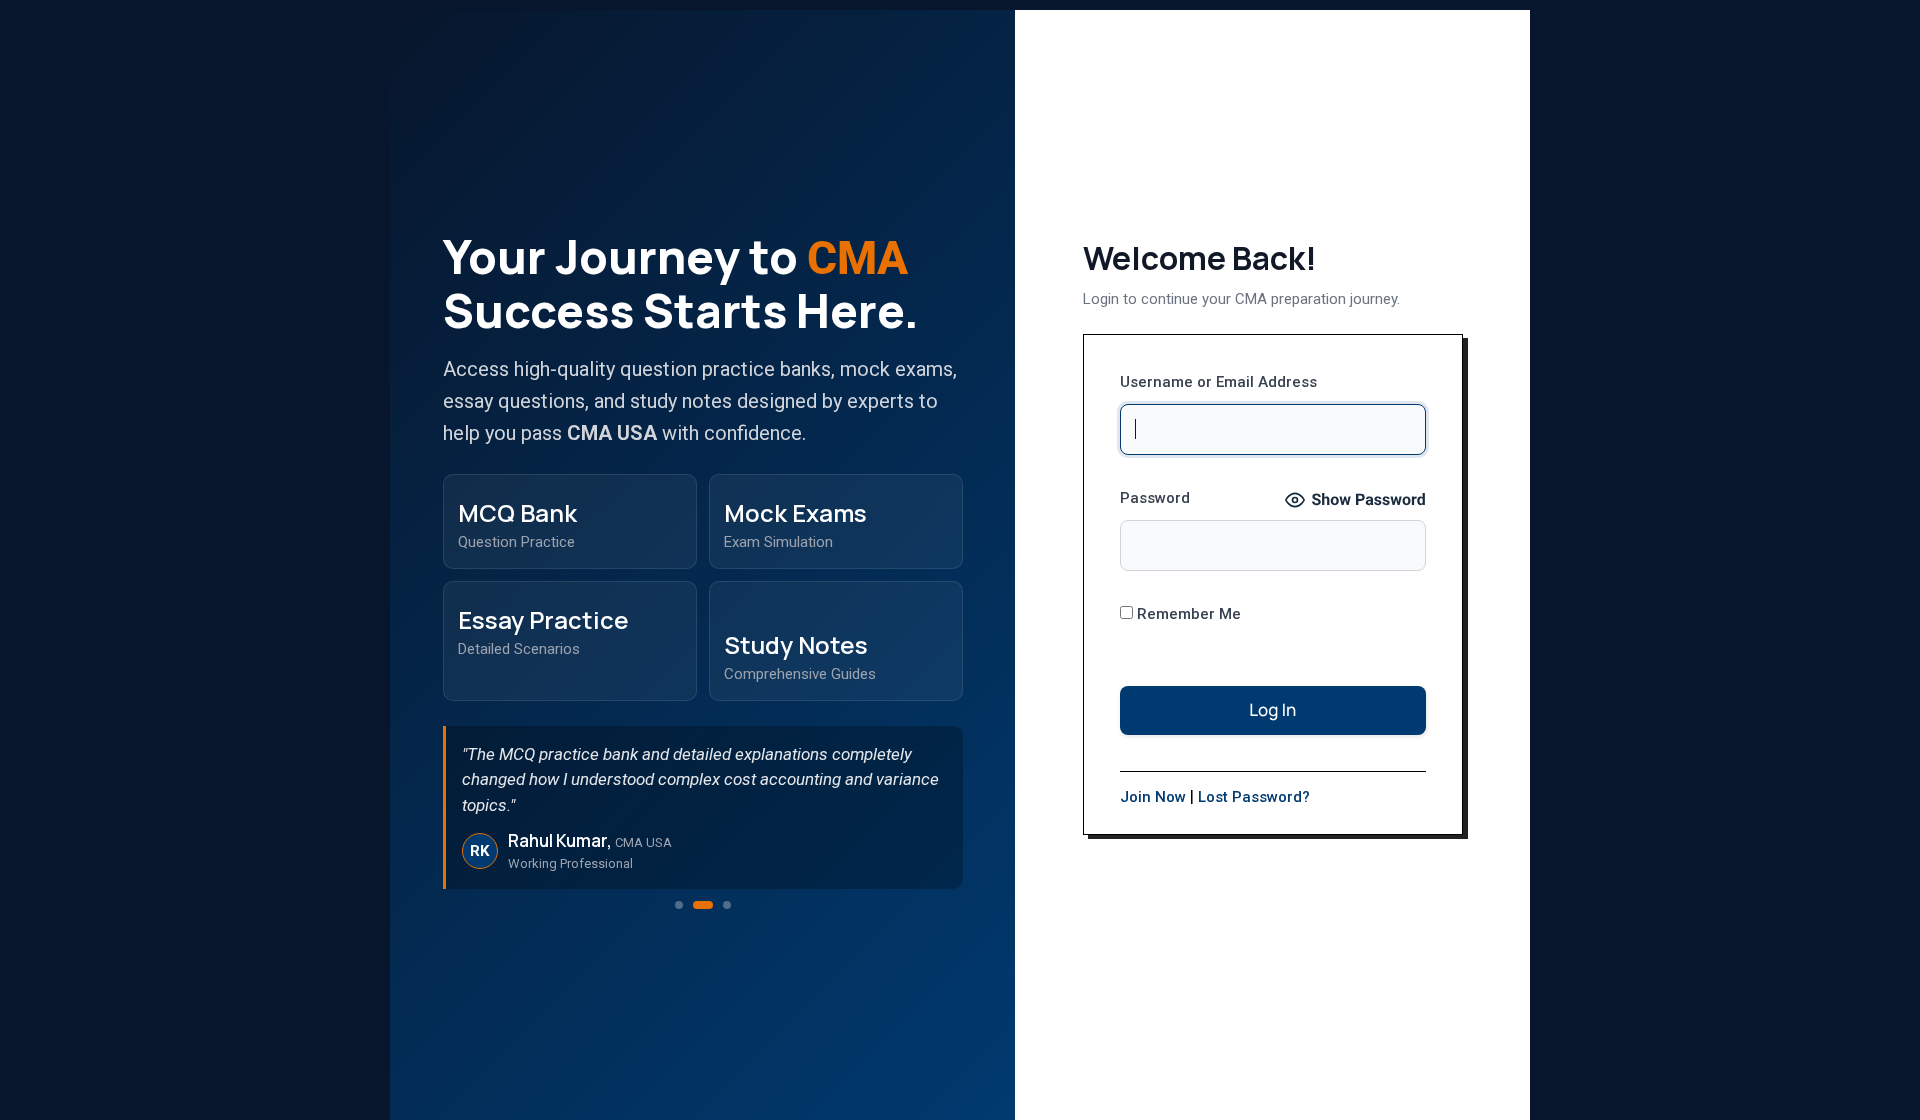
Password (1155, 498)
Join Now (1153, 797)
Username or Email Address (1218, 382)
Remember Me (1187, 614)
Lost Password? (1254, 797)
